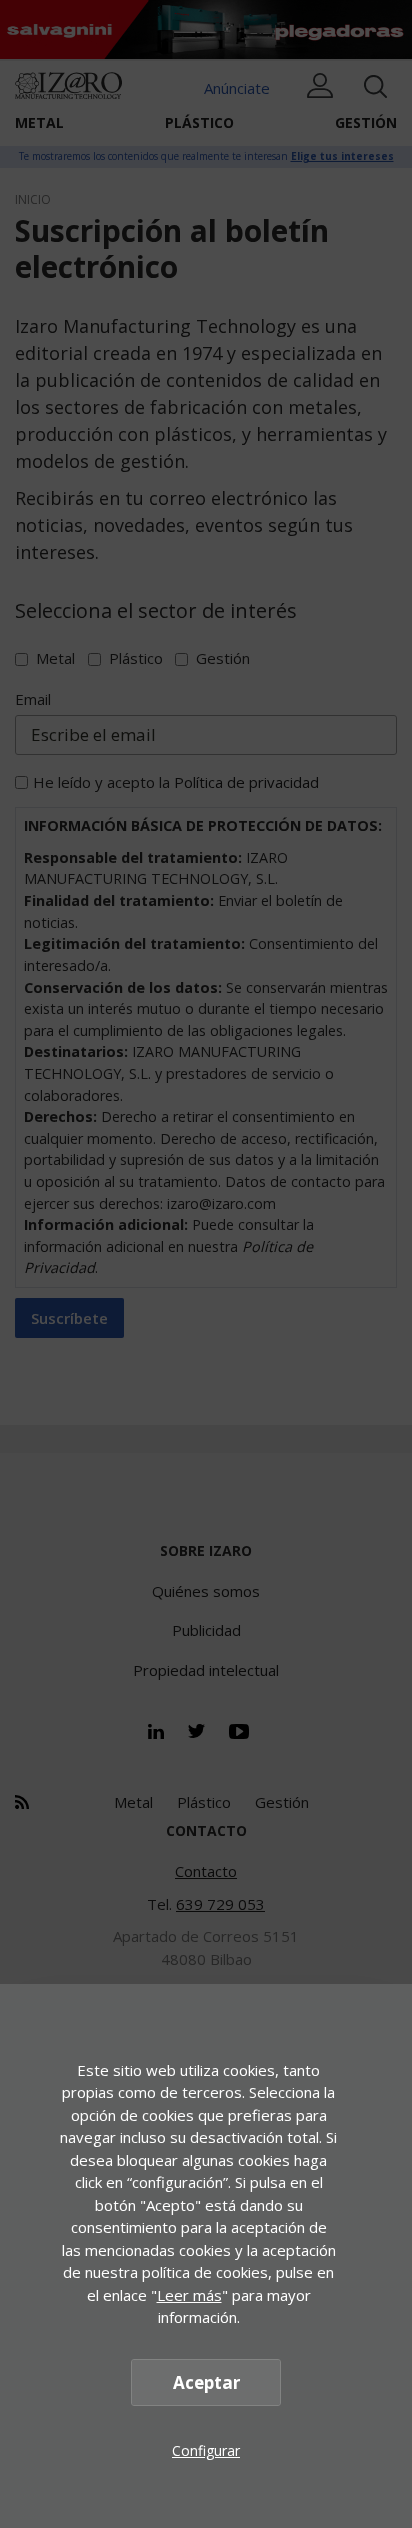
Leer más (189, 2295)
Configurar (206, 2450)
